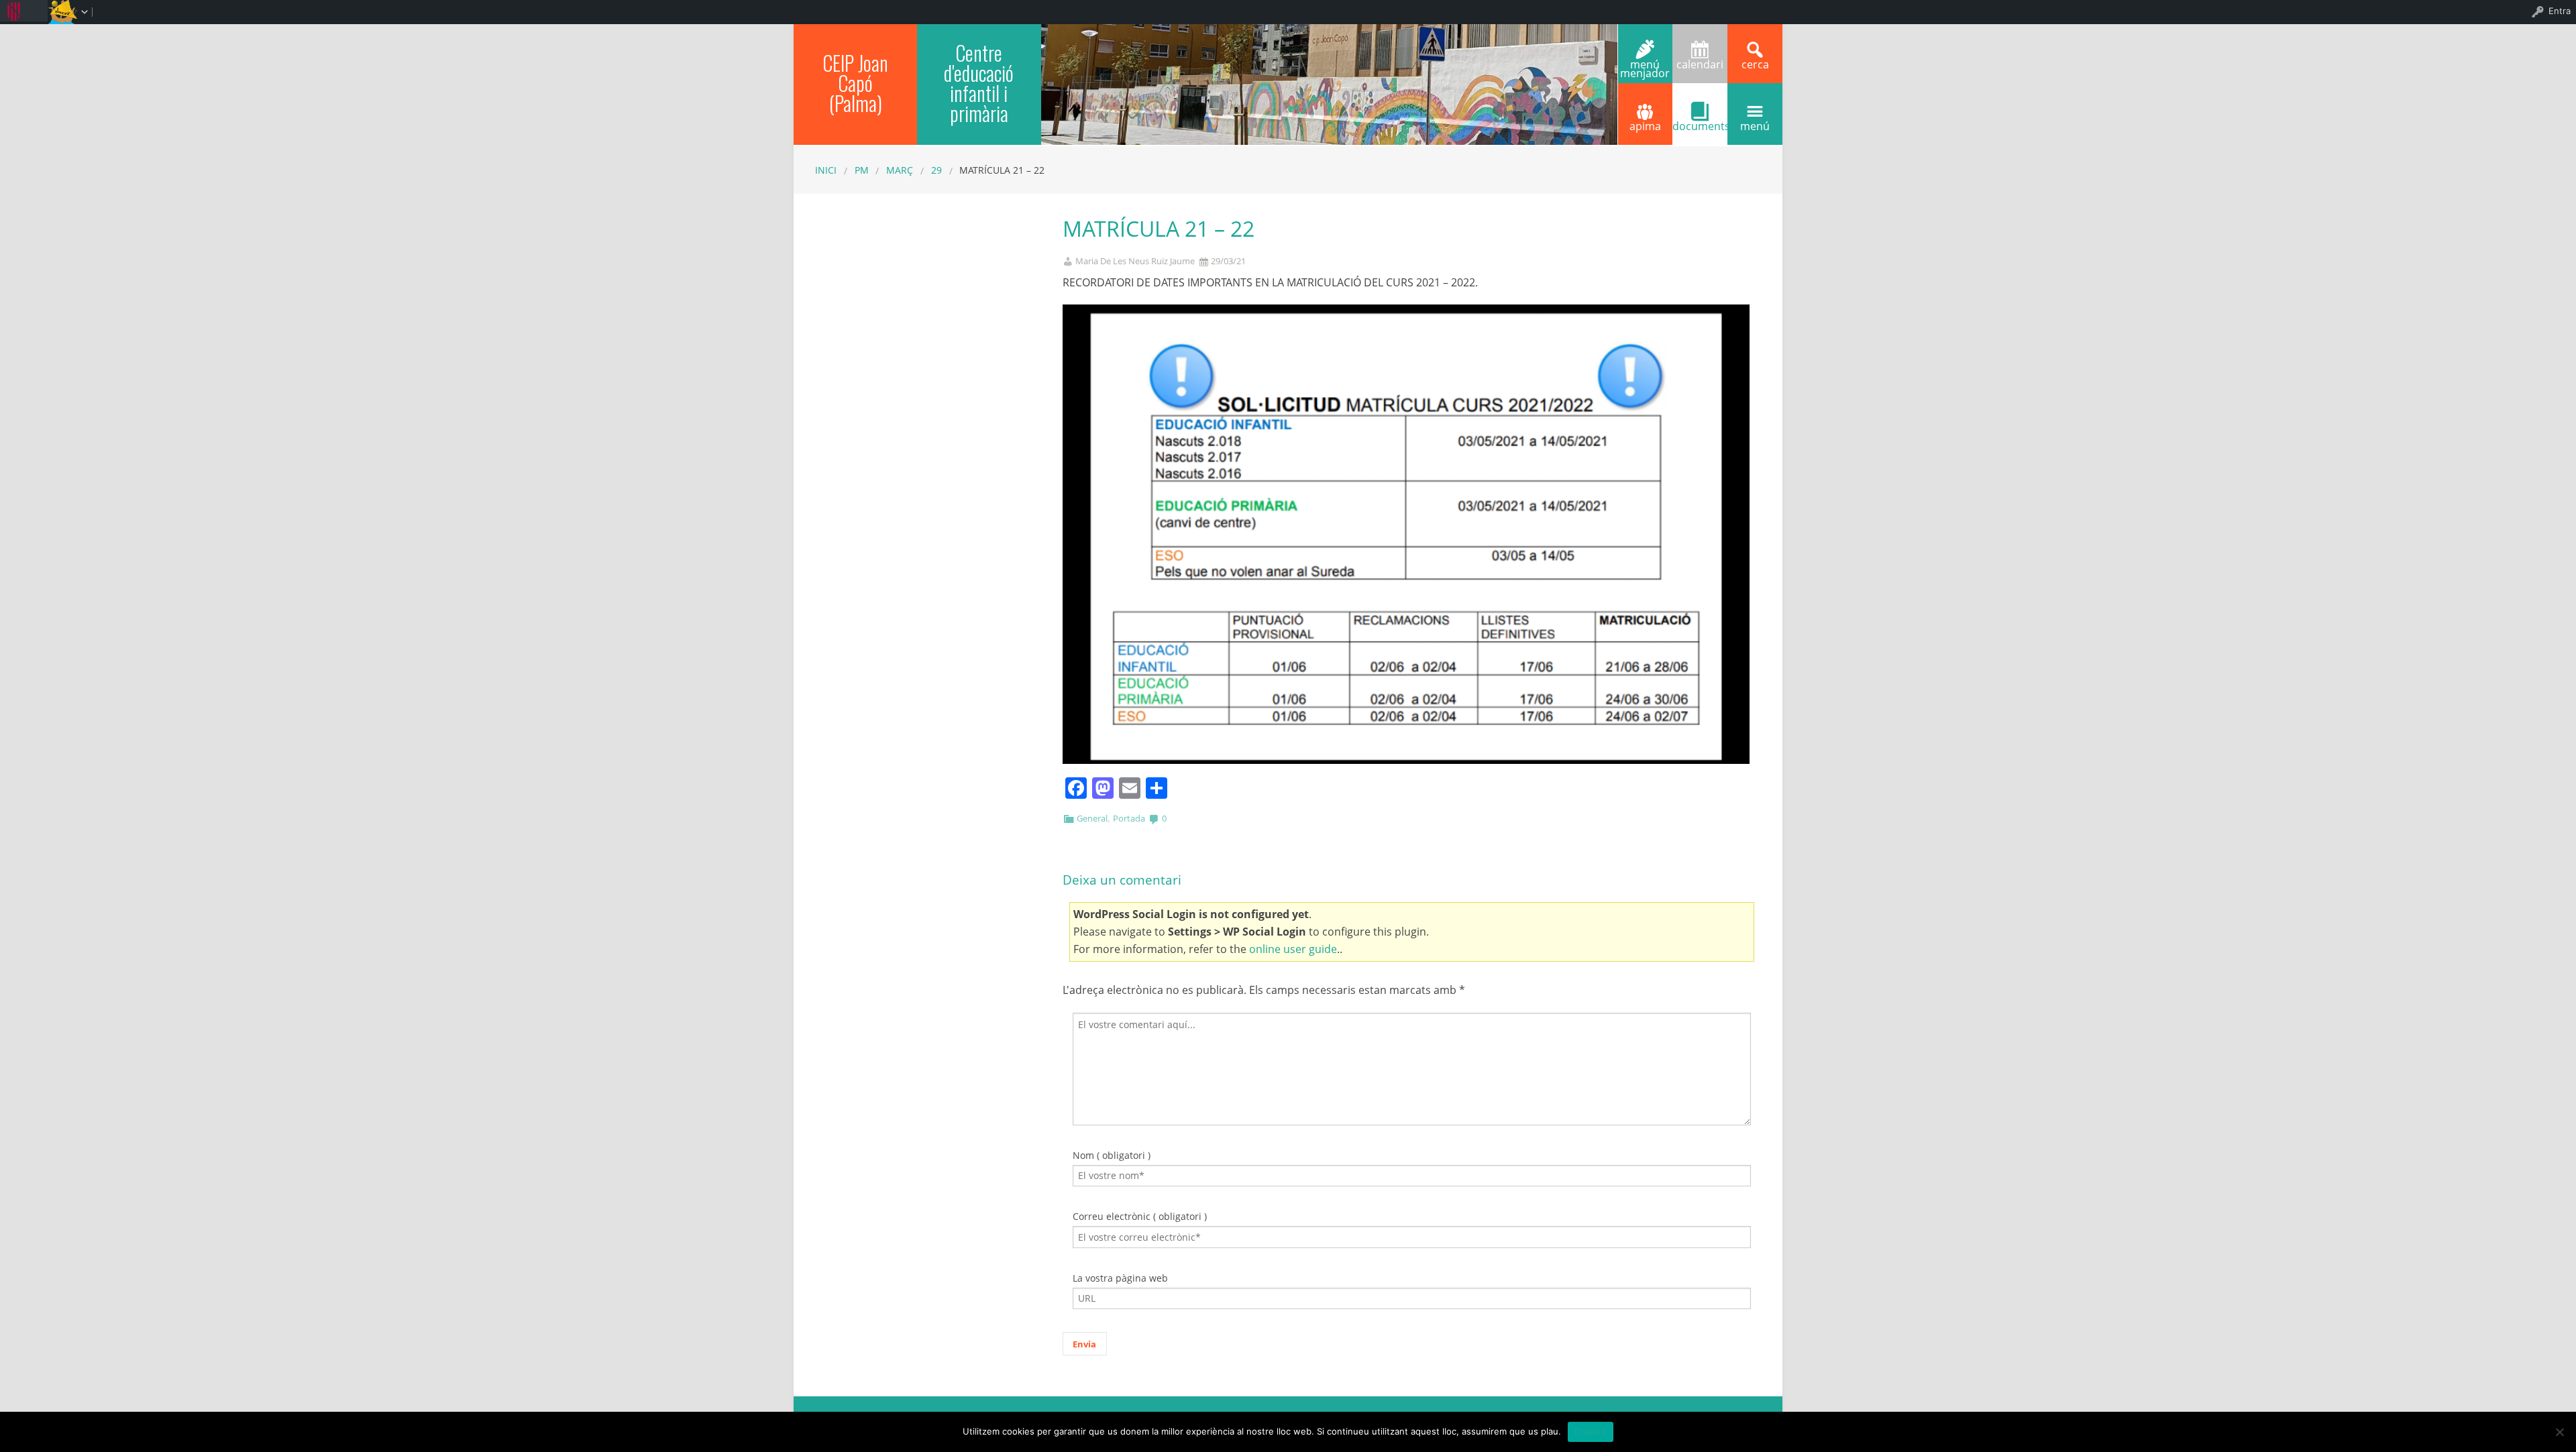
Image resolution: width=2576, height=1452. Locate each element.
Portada (1129, 818)
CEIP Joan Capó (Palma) (855, 83)
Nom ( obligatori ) (1112, 1155)
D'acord (1591, 1431)
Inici (826, 170)
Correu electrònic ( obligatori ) (1140, 1216)
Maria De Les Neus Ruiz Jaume (1135, 261)
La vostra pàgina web (1120, 1278)
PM (862, 170)
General (1092, 818)
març (900, 170)
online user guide (1293, 949)
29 (936, 170)
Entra (2560, 11)
